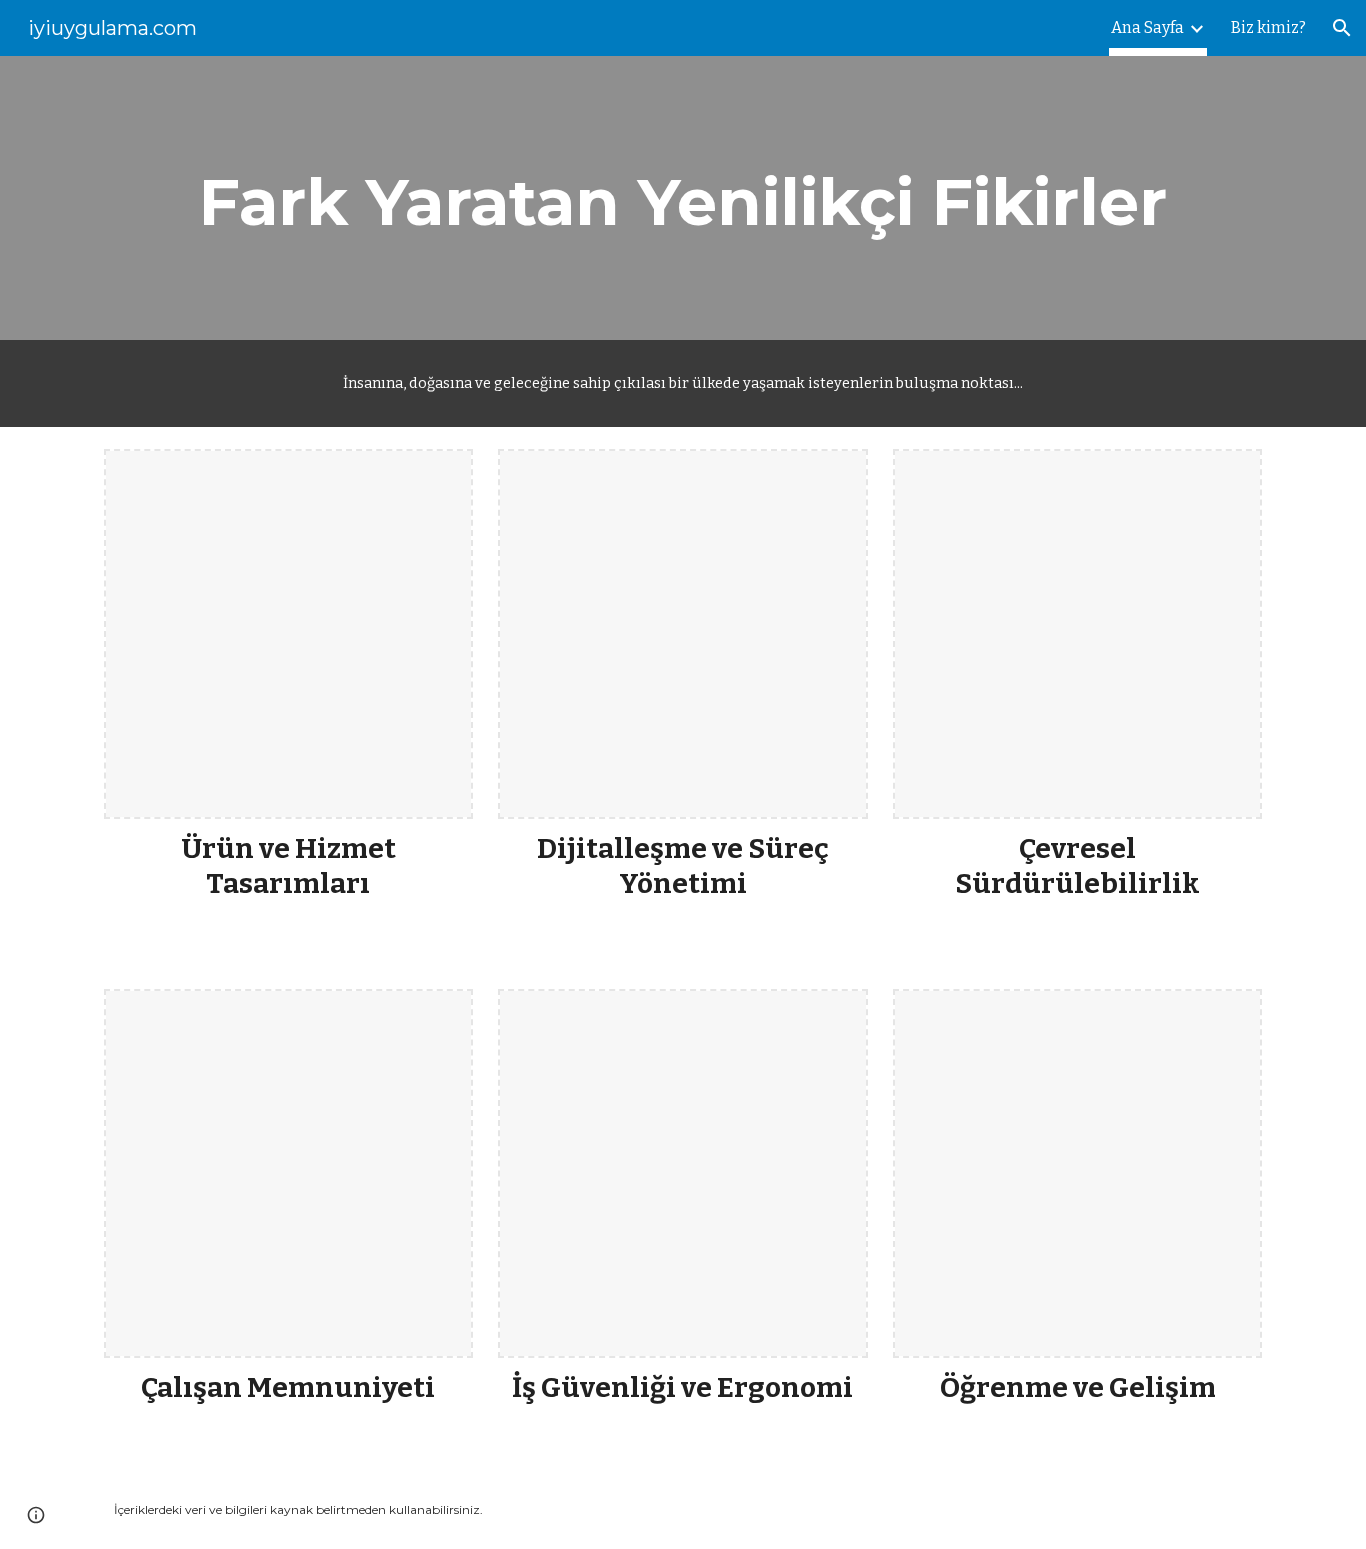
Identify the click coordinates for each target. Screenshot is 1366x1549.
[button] (1342, 28)
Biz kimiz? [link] (1268, 27)
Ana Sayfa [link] (1147, 27)
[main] (683, 198)
